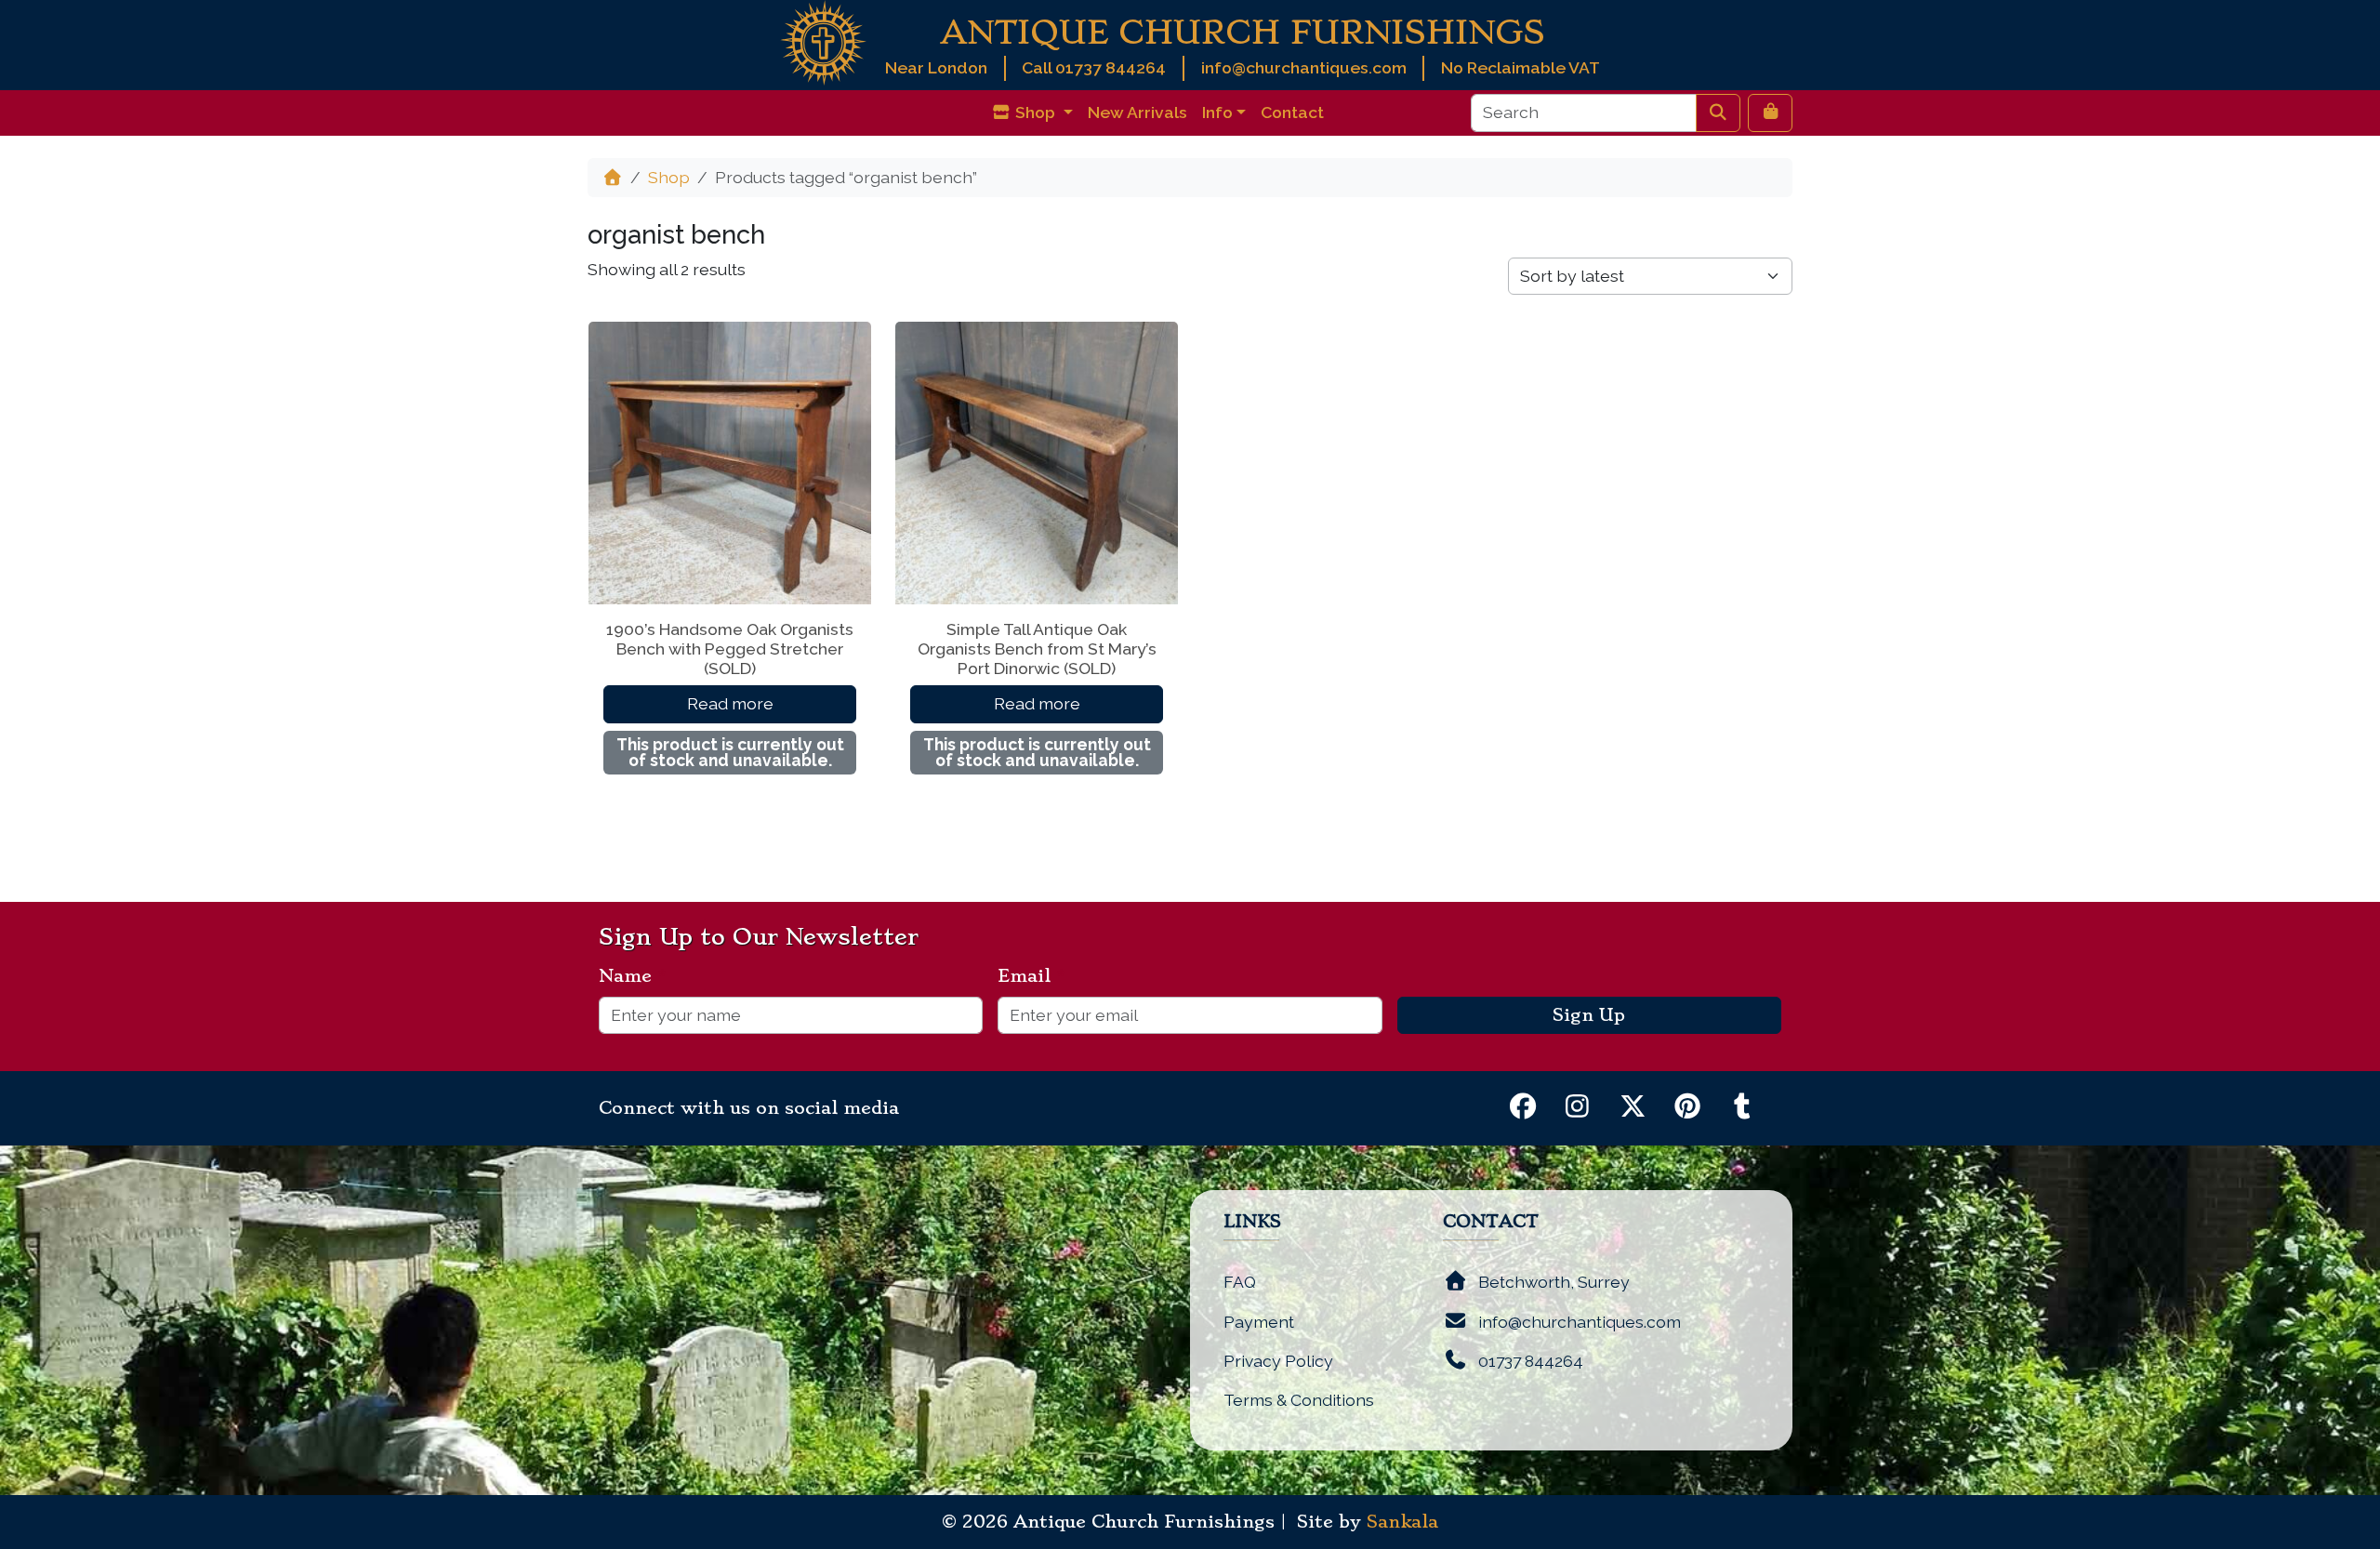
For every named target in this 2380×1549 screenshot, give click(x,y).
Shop (669, 177)
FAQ (1240, 1282)
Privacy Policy (1278, 1361)
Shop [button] (1035, 112)
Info (1217, 112)
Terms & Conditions (1299, 1400)
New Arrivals (1137, 112)
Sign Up (1589, 1015)
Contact (1292, 112)
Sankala (1402, 1522)
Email (1031, 976)
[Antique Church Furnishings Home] (823, 41)
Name (633, 976)
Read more (730, 703)
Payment (1259, 1322)
